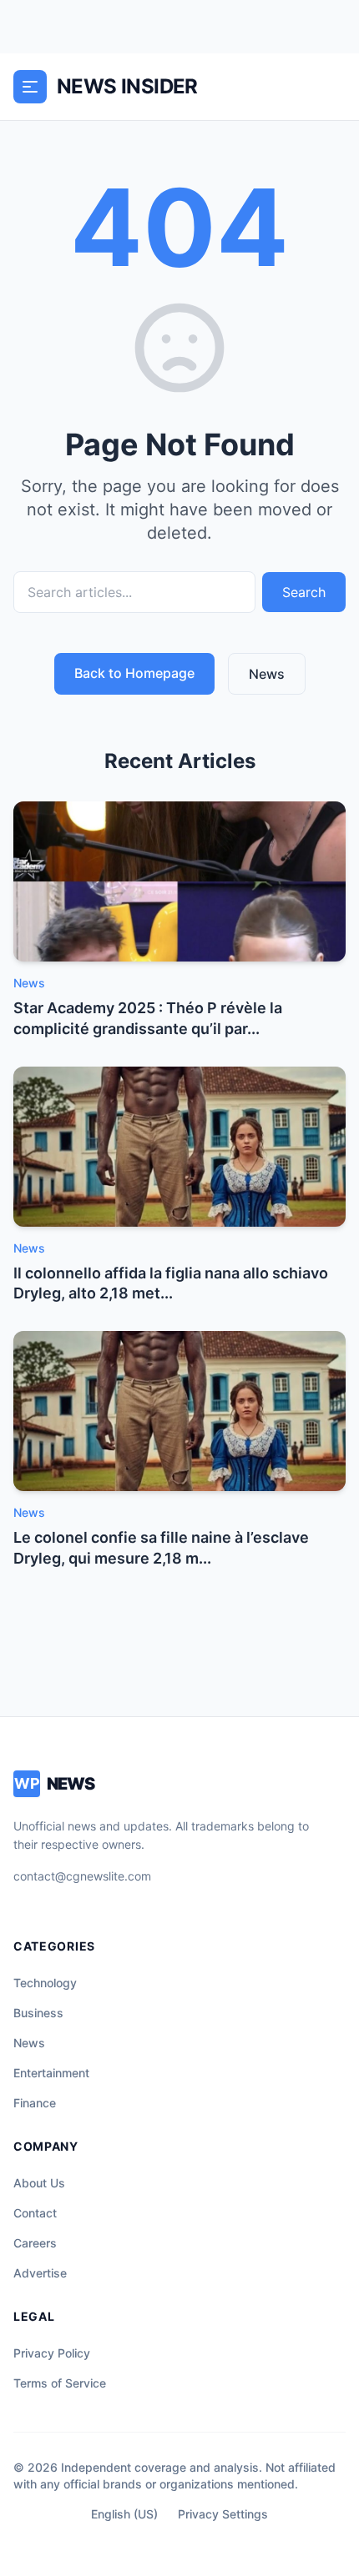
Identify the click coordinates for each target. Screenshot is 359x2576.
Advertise (40, 2273)
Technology (45, 1983)
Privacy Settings (223, 2514)
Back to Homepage (134, 673)
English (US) (124, 2514)
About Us (39, 2183)
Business (38, 2013)
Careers (35, 2243)
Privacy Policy (52, 2353)
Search (304, 592)
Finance (35, 2103)
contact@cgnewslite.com (82, 1876)
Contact (35, 2213)
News (267, 674)
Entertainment (51, 2073)
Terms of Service (60, 2383)
